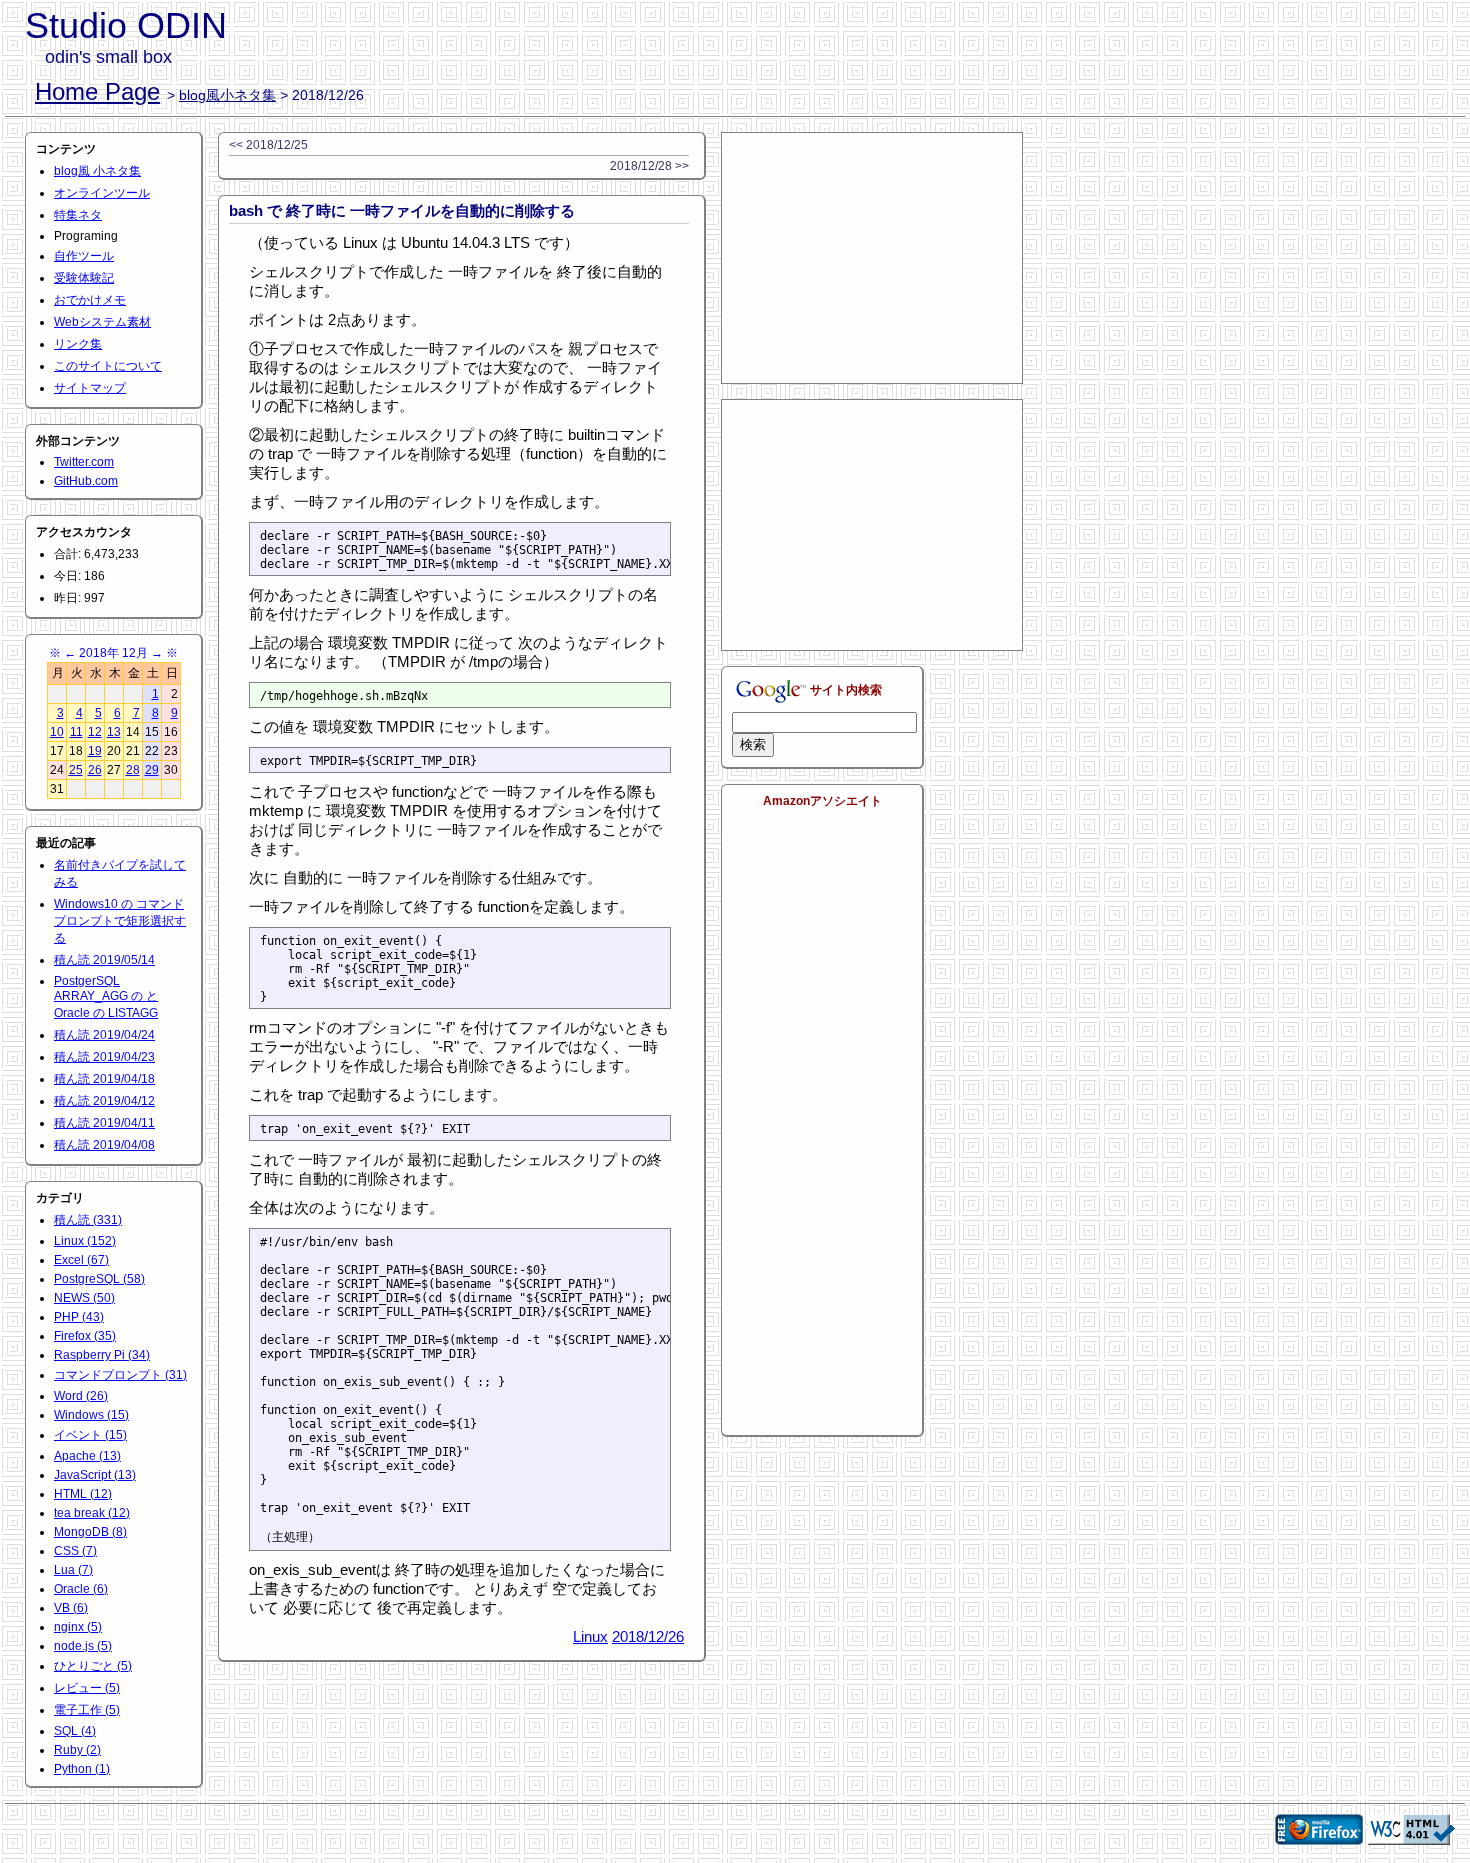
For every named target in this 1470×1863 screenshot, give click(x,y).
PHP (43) (79, 1317)
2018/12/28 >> (649, 166)
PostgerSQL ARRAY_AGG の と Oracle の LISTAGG (106, 997)
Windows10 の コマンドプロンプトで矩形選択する (120, 921)
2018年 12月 (113, 653)
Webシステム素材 (102, 322)
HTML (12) (83, 1494)
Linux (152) (85, 1241)
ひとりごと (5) (93, 1666)
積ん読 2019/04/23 (104, 1057)
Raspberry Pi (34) (102, 1355)
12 (95, 732)
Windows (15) (91, 1415)
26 (95, 770)
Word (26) (81, 1396)
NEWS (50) (84, 1298)
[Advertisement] (872, 258)
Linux (590, 1636)
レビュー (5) (87, 1688)
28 (133, 770)
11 (76, 732)
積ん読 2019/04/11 (104, 1123)
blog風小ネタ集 (227, 95)
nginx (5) (78, 1627)
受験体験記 (84, 278)
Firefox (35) (85, 1336)
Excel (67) (81, 1260)
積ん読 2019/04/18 (104, 1079)
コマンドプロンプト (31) (120, 1375)
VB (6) (71, 1608)
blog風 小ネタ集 (97, 171)
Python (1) (82, 1769)
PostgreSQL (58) (99, 1279)
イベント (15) (90, 1435)
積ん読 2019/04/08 (104, 1145)
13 (114, 732)
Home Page (97, 91)
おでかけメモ (90, 300)
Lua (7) (73, 1570)
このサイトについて (108, 366)
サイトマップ (90, 388)
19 (95, 751)
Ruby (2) (77, 1750)
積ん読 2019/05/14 (104, 960)
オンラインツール (102, 193)
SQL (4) (75, 1731)
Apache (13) (87, 1456)
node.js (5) (83, 1646)
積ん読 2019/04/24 (104, 1035)
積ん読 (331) (88, 1220)
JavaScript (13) (95, 1475)
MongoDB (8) (90, 1532)
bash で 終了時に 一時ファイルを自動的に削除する (402, 210)
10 (57, 732)
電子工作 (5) (87, 1710)
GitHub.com (86, 481)
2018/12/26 (648, 1636)
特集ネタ (78, 215)
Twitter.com (84, 462)
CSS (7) (75, 1551)
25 (76, 770)
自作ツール (84, 256)
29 (152, 770)
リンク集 (78, 344)
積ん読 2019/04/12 (104, 1101)
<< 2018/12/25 (268, 145)
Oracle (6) (81, 1589)
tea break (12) (92, 1513)
